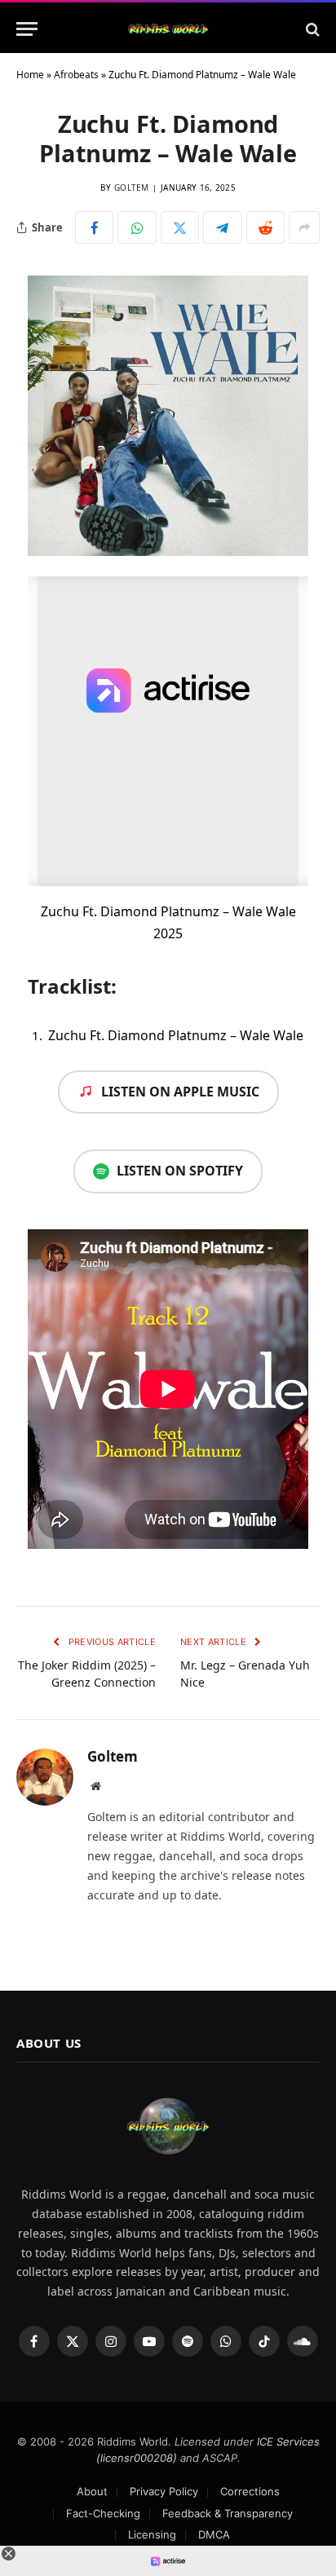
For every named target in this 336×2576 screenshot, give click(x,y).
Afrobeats (76, 75)
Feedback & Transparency (228, 2513)
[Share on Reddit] (265, 227)
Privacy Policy (164, 2491)
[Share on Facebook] (94, 227)
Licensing (152, 2534)
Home (30, 75)
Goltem (132, 187)
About (92, 2491)
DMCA (214, 2534)
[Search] (311, 29)
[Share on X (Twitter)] (180, 227)
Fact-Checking (103, 2513)
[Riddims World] (168, 29)
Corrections (250, 2491)
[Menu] (27, 29)
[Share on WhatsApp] (137, 227)
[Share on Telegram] (222, 227)
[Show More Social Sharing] (304, 227)
